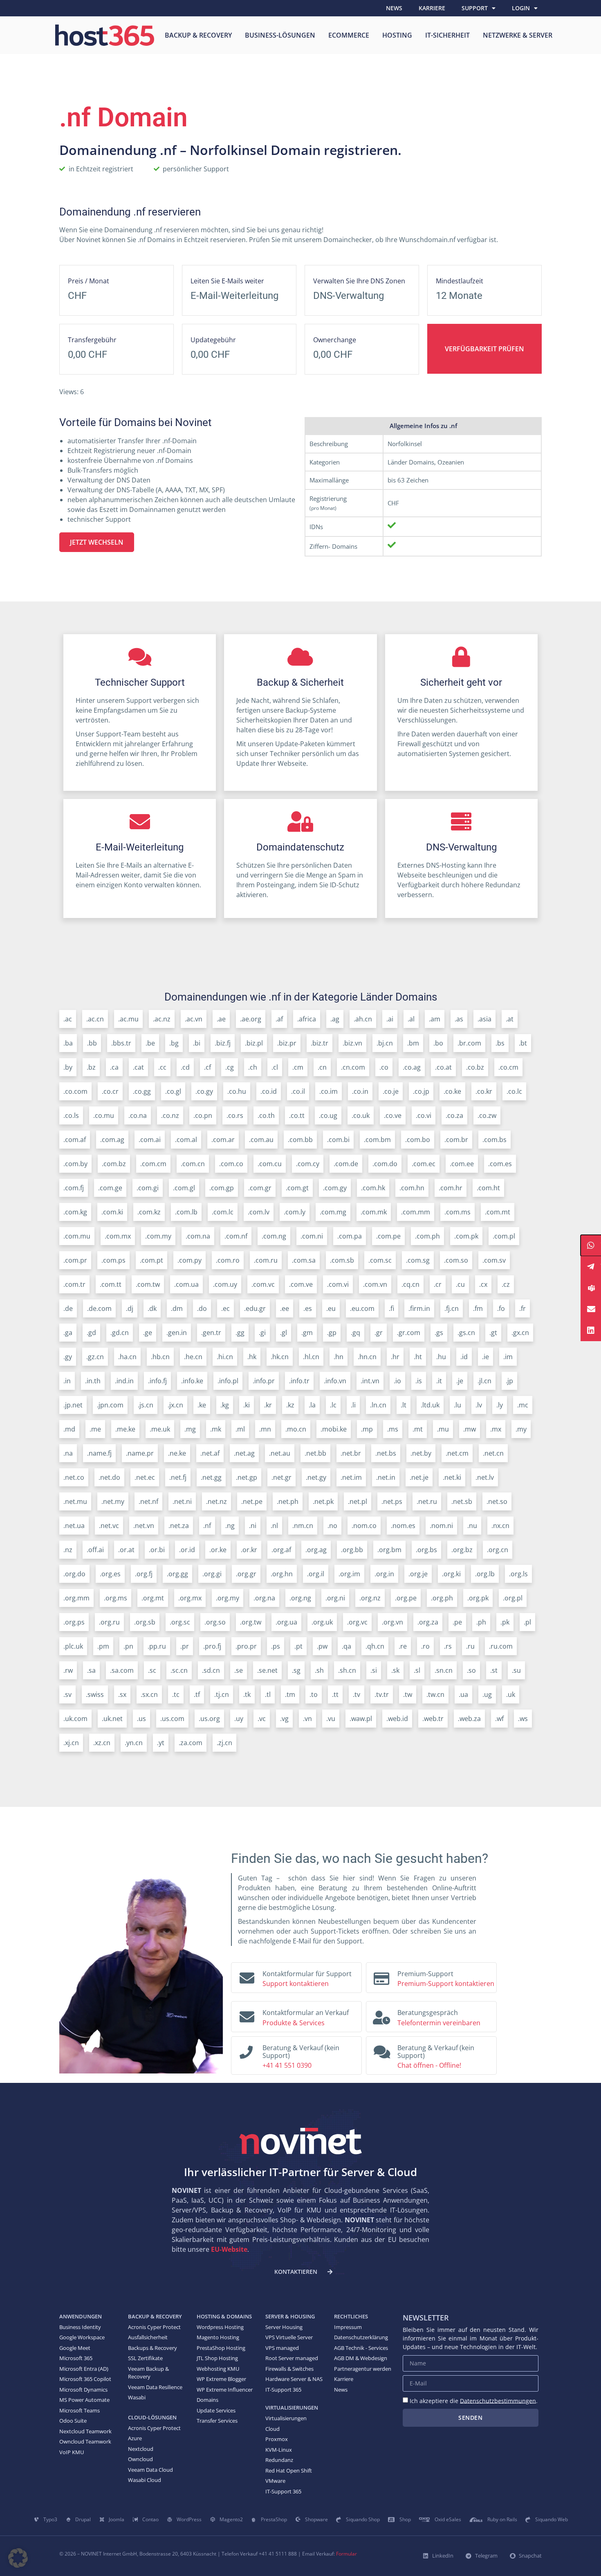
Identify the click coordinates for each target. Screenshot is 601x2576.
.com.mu (77, 1236)
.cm (298, 1067)
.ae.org (251, 1019)
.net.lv (485, 1477)
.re (403, 1646)
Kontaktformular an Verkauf (306, 2013)
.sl (417, 1670)
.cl (275, 1067)
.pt (298, 1646)
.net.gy (316, 1477)
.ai (390, 1019)
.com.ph (427, 1236)
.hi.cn (225, 1357)
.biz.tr (320, 1043)
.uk (511, 1694)
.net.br (351, 1453)
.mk (216, 1429)
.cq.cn (410, 1284)
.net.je (419, 1477)
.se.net (267, 1670)
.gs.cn (466, 1333)
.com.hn (412, 1188)
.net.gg (211, 1477)
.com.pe (388, 1236)
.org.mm (76, 1598)
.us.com (172, 1719)
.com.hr (451, 1188)
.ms (393, 1429)
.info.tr (299, 1381)
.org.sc (180, 1622)
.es (308, 1308)
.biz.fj (223, 1043)
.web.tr (433, 1719)
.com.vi (338, 1284)
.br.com (469, 1043)
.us (141, 1719)
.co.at (443, 1067)
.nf (207, 1526)
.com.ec (424, 1164)
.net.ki (452, 1477)
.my (521, 1429)
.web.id (397, 1719)
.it (439, 1381)
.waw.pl (361, 1719)
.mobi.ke (334, 1429)
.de (68, 1308)
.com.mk (374, 1212)
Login (521, 8)
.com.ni (312, 1236)
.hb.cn (160, 1357)
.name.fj (99, 1453)
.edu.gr (255, 1308)
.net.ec (145, 1477)
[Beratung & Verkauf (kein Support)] (246, 2050)
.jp (509, 1381)
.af (279, 1019)
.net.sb (462, 1501)
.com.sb (342, 1260)
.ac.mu (128, 1019)
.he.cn (193, 1357)
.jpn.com (110, 1405)
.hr (395, 1357)
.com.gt (297, 1188)
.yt (161, 1743)
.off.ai (95, 1550)
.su (516, 1670)
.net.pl (358, 1501)
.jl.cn (484, 1381)
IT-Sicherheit (447, 35)
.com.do (385, 1164)
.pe (457, 1622)
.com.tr (74, 1284)
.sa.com (122, 1670)
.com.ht (488, 1188)
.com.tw (148, 1284)
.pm (103, 1646)
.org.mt (153, 1598)
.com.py (189, 1260)
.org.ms (115, 1598)
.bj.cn (385, 1043)
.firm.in (419, 1308)
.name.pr (140, 1453)
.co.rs (235, 1115)
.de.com (99, 1308)
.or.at (126, 1550)
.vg (284, 1719)
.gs (439, 1333)
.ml (240, 1429)
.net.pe (252, 1501)
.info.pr (264, 1381)
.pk (505, 1622)
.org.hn (282, 1574)
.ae (221, 1019)
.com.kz (149, 1212)
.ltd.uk (430, 1405)
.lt (404, 1405)
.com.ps (113, 1260)
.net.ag (244, 1453)
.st (494, 1670)
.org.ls (518, 1574)
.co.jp (421, 1091)
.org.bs (426, 1550)
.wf (499, 1719)
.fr (523, 1308)
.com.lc (223, 1212)
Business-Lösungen (280, 35)
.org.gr (246, 1574)
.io (397, 1381)
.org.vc (357, 1622)
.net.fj (178, 1477)
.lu (457, 1405)
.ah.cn (363, 1019)
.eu (331, 1308)
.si (374, 1670)
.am (435, 1019)
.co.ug (328, 1115)
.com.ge (110, 1188)
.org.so (215, 1622)
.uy (239, 1719)
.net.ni (182, 1501)
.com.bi (338, 1140)
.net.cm (457, 1453)
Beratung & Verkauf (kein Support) (301, 2052)
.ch (253, 1067)
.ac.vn (194, 1019)
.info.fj (157, 1381)
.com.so (456, 1260)
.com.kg (75, 1212)
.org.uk (322, 1622)
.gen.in (177, 1333)
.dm (177, 1308)
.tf (197, 1694)
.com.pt (151, 1260)
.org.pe (406, 1598)
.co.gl (173, 1091)
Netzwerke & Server (518, 35)
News (394, 8)
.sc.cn (179, 1670)
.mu (443, 1429)
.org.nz (370, 1598)
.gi (262, 1333)
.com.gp (222, 1188)
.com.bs (494, 1140)
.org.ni (335, 1598)
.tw (408, 1694)
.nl (274, 1526)
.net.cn (493, 1453)
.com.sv (494, 1260)
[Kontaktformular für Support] (247, 1976)
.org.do (74, 1574)
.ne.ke (177, 1453)
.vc (262, 1719)
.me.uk (160, 1429)
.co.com (75, 1091)
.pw (322, 1646)
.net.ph (288, 1501)
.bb (92, 1043)
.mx (496, 1429)
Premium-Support (425, 1974)
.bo (438, 1043)
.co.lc (514, 1091)
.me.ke (125, 1429)
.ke (202, 1405)
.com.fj (74, 1188)
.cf (207, 1067)
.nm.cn (303, 1526)
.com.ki (112, 1212)
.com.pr (75, 1260)
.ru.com (501, 1646)
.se (239, 1670)
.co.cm (508, 1067)
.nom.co (364, 1526)
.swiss (95, 1694)
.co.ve (393, 1115)
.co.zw (487, 1115)
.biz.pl (254, 1043)
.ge (148, 1333)
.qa (346, 1646)
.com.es (500, 1164)
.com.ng (274, 1236)
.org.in (384, 1574)
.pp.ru (157, 1646)
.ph (481, 1622)
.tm (290, 1694)
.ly (500, 1405)
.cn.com (353, 1067)
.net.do (109, 1477)
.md (69, 1429)
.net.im (351, 1477)
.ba (68, 1043)
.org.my (228, 1598)
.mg (190, 1429)
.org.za (428, 1622)
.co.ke (452, 1091)
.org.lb (485, 1574)
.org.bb (352, 1550)
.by (68, 1067)
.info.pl (228, 1381)
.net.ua (74, 1526)
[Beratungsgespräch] (381, 2015)
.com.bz (114, 1164)
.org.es (110, 1574)
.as (459, 1019)
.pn (128, 1646)
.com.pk (466, 1236)
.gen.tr (211, 1333)
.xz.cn (102, 1743)
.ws (523, 1719)
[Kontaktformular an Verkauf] (247, 2015)
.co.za (454, 1115)
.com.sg (418, 1260)
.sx (122, 1694)
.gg (240, 1333)
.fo (501, 1308)
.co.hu (237, 1091)
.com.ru (266, 1260)
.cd (185, 1067)
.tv (357, 1694)
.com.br (456, 1140)
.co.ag (412, 1067)
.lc (333, 1405)
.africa (307, 1019)
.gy (68, 1357)
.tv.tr (382, 1694)
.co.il (298, 1091)
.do (202, 1308)
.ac (68, 1019)
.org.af (281, 1550)
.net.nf (148, 1501)
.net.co (74, 1477)
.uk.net (112, 1719)
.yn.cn (134, 1743)
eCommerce (349, 35)
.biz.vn (352, 1043)
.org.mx (190, 1598)
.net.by (421, 1453)
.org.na (264, 1598)
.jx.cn (175, 1405)
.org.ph (442, 1598)
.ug (487, 1694)
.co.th (266, 1115)
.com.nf (236, 1236)
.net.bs (386, 1453)
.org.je (418, 1574)
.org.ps (74, 1622)
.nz (68, 1550)
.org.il (316, 1574)
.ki (247, 1405)
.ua (463, 1694)
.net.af (210, 1453)
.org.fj (144, 1574)
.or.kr (249, 1550)
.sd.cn (211, 1670)
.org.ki (451, 1574)
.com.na (198, 1236)
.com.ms (457, 1212)
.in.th (93, 1381)
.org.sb (145, 1622)
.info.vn (335, 1381)
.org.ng (300, 1598)
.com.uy (225, 1284)
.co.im (329, 1091)
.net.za (179, 1526)
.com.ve (301, 1284)
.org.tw (251, 1622)
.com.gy (335, 1188)
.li (353, 1405)
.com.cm (153, 1164)
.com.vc (263, 1284)
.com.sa (304, 1260)
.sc (152, 1670)
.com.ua (186, 1284)
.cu (460, 1284)
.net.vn (144, 1526)
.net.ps (392, 1501)
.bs (500, 1043)
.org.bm (389, 1550)
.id (464, 1357)
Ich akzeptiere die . (474, 2400)
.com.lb (186, 1212)
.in (67, 1381)
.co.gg (142, 1091)
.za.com (191, 1743)
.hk (252, 1357)
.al (411, 1019)
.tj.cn (222, 1694)
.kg (225, 1405)
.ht (418, 1357)
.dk (152, 1308)
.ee (285, 1308)
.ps (276, 1646)
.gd (91, 1333)
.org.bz (462, 1550)
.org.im (349, 1574)
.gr (379, 1333)
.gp (332, 1333)
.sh (319, 1670)
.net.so (497, 1501)
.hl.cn (311, 1357)
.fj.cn (452, 1308)
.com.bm (377, 1140)
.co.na (138, 1115)
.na (68, 1453)
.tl (268, 1694)
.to (314, 1694)
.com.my (158, 1236)
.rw (68, 1670)
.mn (265, 1429)
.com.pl (504, 1236)
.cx (483, 1284)
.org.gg (177, 1574)
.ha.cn (127, 1357)
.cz (506, 1284)
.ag (335, 1019)
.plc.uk (73, 1646)
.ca (114, 1067)
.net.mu (75, 1501)
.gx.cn (520, 1333)
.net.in (386, 1477)
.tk (247, 1694)
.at (510, 1019)
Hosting (397, 35)
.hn (339, 1357)
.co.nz (170, 1115)
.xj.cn (71, 1743)
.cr (438, 1284)
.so (471, 1670)
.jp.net (73, 1405)
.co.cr (110, 1091)
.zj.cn (224, 1743)
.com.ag (112, 1140)
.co (384, 1067)
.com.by (75, 1164)
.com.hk (373, 1188)
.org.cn (498, 1550)
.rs (448, 1646)
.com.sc (380, 1260)
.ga (68, 1333)
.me (95, 1429)
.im (508, 1357)
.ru (470, 1646)
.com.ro (228, 1260)
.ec (225, 1308)
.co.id (269, 1091)
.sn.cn (444, 1670)
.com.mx (118, 1236)
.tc (176, 1694)
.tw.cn (435, 1694)
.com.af (75, 1140)
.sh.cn (347, 1670)
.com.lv (259, 1212)
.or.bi (157, 1550)
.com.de (346, 1164)
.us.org (209, 1719)
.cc (162, 1067)
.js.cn (146, 1405)
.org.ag (316, 1550)
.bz (91, 1067)
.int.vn (370, 1381)
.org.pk (478, 1598)
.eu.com (362, 1308)
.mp (367, 1429)
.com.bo (418, 1140)
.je (460, 1381)
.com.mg (333, 1212)
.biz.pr (287, 1043)
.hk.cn (280, 1357)
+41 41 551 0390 (287, 2065)
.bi (197, 1043)
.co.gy (204, 1091)
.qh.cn (375, 1646)
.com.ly (295, 1212)
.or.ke (218, 1550)
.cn (322, 1067)
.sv (67, 1694)
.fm (478, 1308)
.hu (441, 1357)
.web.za (469, 1719)
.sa (91, 1670)
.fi (391, 1308)
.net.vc (109, 1526)
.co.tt (297, 1115)
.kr (268, 1405)
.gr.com (409, 1333)
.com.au (261, 1140)
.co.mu (104, 1115)
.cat (138, 1067)
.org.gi (212, 1574)
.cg (230, 1067)
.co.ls (71, 1115)
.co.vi (424, 1115)
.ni (253, 1526)
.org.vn (392, 1622)
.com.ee (462, 1164)
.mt (418, 1429)
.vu (331, 1719)
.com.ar (223, 1140)
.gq (355, 1333)
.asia (484, 1019)
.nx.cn (500, 1526)
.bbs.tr (121, 1043)
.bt (523, 1043)
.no (332, 1526)
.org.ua (286, 1622)
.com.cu (270, 1164)
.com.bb (300, 1140)
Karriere (432, 8)
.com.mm (416, 1212)
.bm (413, 1043)
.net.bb (315, 1453)
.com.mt (498, 1212)
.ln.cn (378, 1405)
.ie (486, 1357)
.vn (307, 1719)
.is (419, 1381)
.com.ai (150, 1140)
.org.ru (109, 1622)
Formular (346, 2554)
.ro (425, 1646)
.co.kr (484, 1091)
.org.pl (513, 1598)
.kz (290, 1405)
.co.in (360, 1091)
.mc (523, 1405)
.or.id (187, 1550)
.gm (307, 1333)
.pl (527, 1622)
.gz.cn (95, 1357)
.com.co (231, 1164)
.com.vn (375, 1284)
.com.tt (111, 1284)
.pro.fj (212, 1646)
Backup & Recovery (198, 35)
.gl (284, 1333)
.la (312, 1405)
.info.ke (192, 1381)
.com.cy (308, 1164)
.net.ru (427, 1501)
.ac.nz (162, 1019)
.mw (470, 1429)
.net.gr (281, 1477)
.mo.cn (296, 1429)
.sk (395, 1670)
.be (150, 1043)
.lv (479, 1405)
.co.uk (361, 1115)
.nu (472, 1526)
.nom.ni (441, 1526)
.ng (230, 1526)
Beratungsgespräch (428, 2013)
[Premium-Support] (381, 1976)
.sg (296, 1670)
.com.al (186, 1140)
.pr (185, 1646)
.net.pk (323, 1501)
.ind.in (124, 1381)
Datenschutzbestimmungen (498, 2400)
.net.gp (247, 1477)
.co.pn (203, 1115)
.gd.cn (120, 1333)
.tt (335, 1694)
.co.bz (475, 1067)
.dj (130, 1308)
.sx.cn (149, 1694)
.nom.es (403, 1526)
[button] (18, 2558)
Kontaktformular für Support (307, 1974)
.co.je (391, 1091)
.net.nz (216, 1501)
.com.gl (184, 1188)
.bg (174, 1043)
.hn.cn (367, 1357)
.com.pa (350, 1236)
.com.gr (260, 1188)
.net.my (113, 1501)
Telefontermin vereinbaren (439, 2023)
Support (475, 8)
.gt (493, 1333)
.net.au (280, 1453)
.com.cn (193, 1164)
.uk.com (75, 1719)
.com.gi (148, 1188)
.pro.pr (246, 1646)
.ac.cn (95, 1019)
